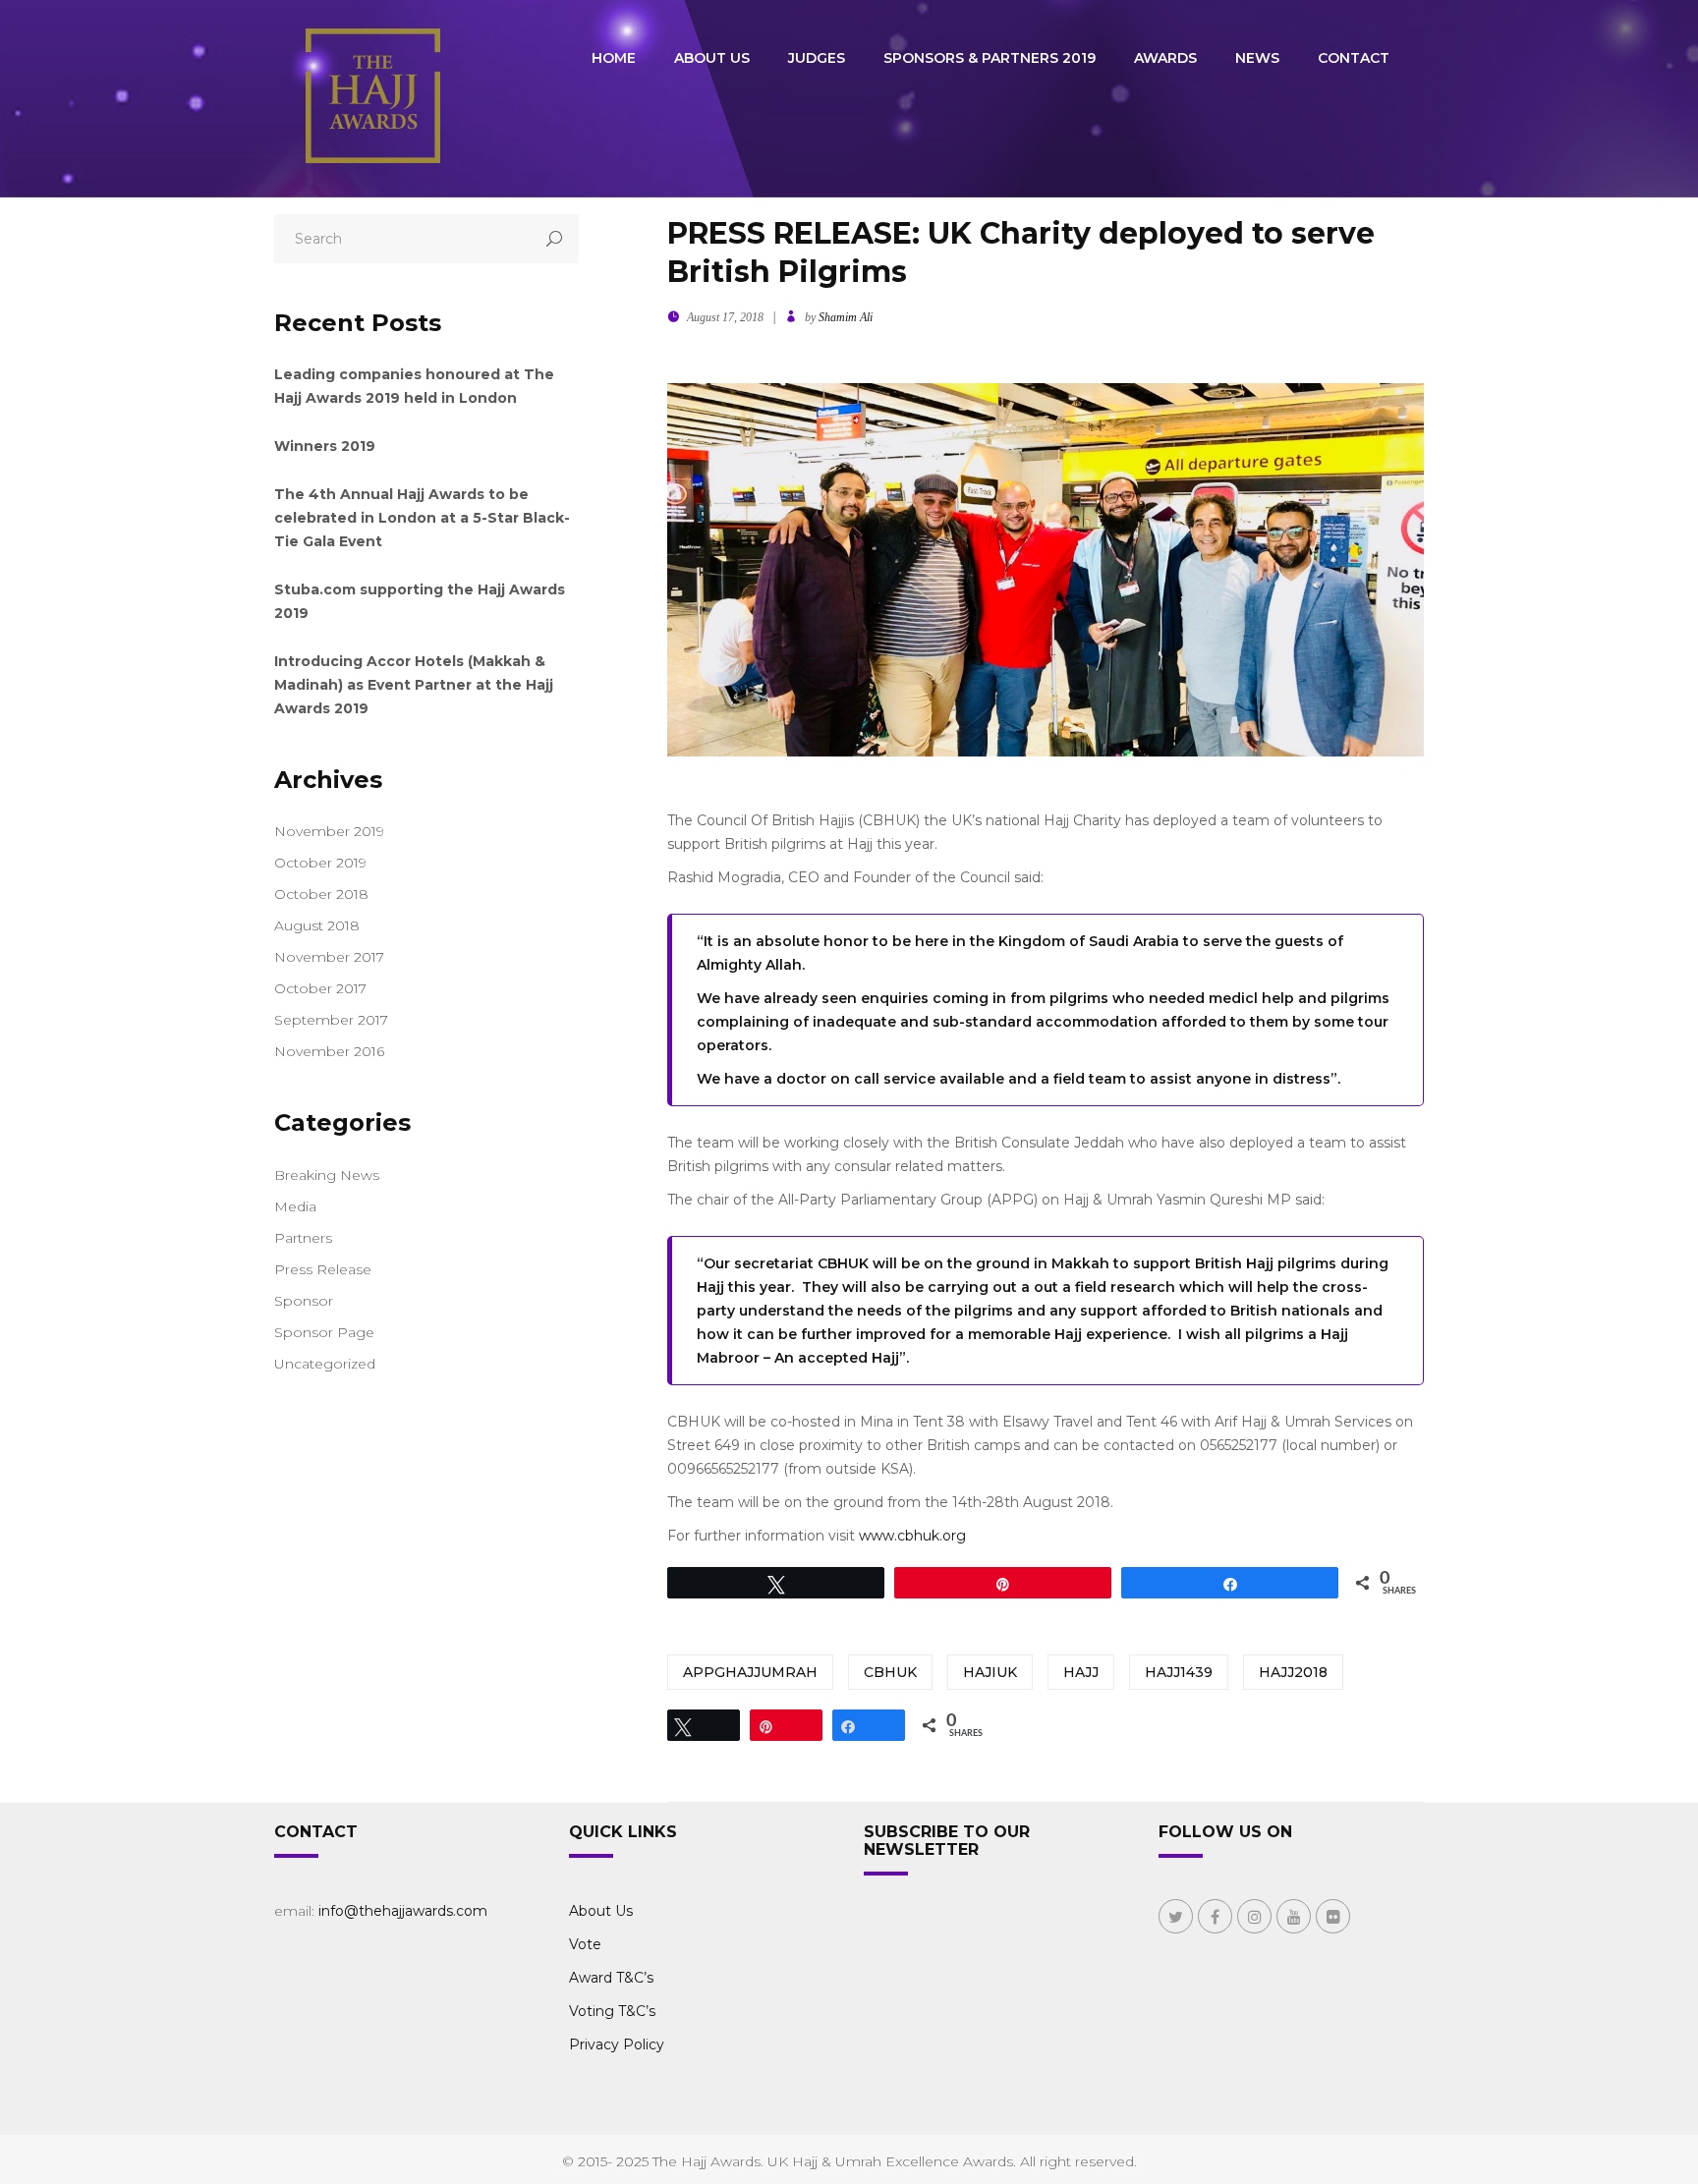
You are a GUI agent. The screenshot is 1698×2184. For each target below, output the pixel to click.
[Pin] (765, 1725)
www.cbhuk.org (912, 1536)
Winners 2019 (325, 446)
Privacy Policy (617, 2044)
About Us (712, 58)
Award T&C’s (611, 1978)
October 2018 (321, 894)
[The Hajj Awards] (372, 98)
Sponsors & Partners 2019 (990, 58)
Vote (585, 1944)
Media (295, 1206)
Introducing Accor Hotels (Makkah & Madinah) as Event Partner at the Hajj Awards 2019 (414, 685)
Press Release (323, 1269)
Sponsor (304, 1301)
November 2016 (329, 1051)
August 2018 (317, 925)
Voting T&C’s (612, 2011)
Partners (303, 1238)
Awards (1165, 58)
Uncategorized (325, 1364)
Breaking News (327, 1175)
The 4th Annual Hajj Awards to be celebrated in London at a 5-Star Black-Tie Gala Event (422, 518)
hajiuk (990, 1672)
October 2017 (320, 988)
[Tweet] (683, 1725)
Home (614, 58)
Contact (1354, 58)
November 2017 (329, 957)
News (1257, 58)
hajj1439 (1179, 1672)
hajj (1081, 1672)
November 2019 (329, 831)
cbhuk (890, 1672)
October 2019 (320, 863)
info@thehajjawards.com (403, 1911)
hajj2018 (1293, 1672)
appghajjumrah (750, 1672)
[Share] (848, 1725)
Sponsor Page (324, 1332)
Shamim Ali (846, 317)
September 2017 (331, 1020)
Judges (817, 58)
